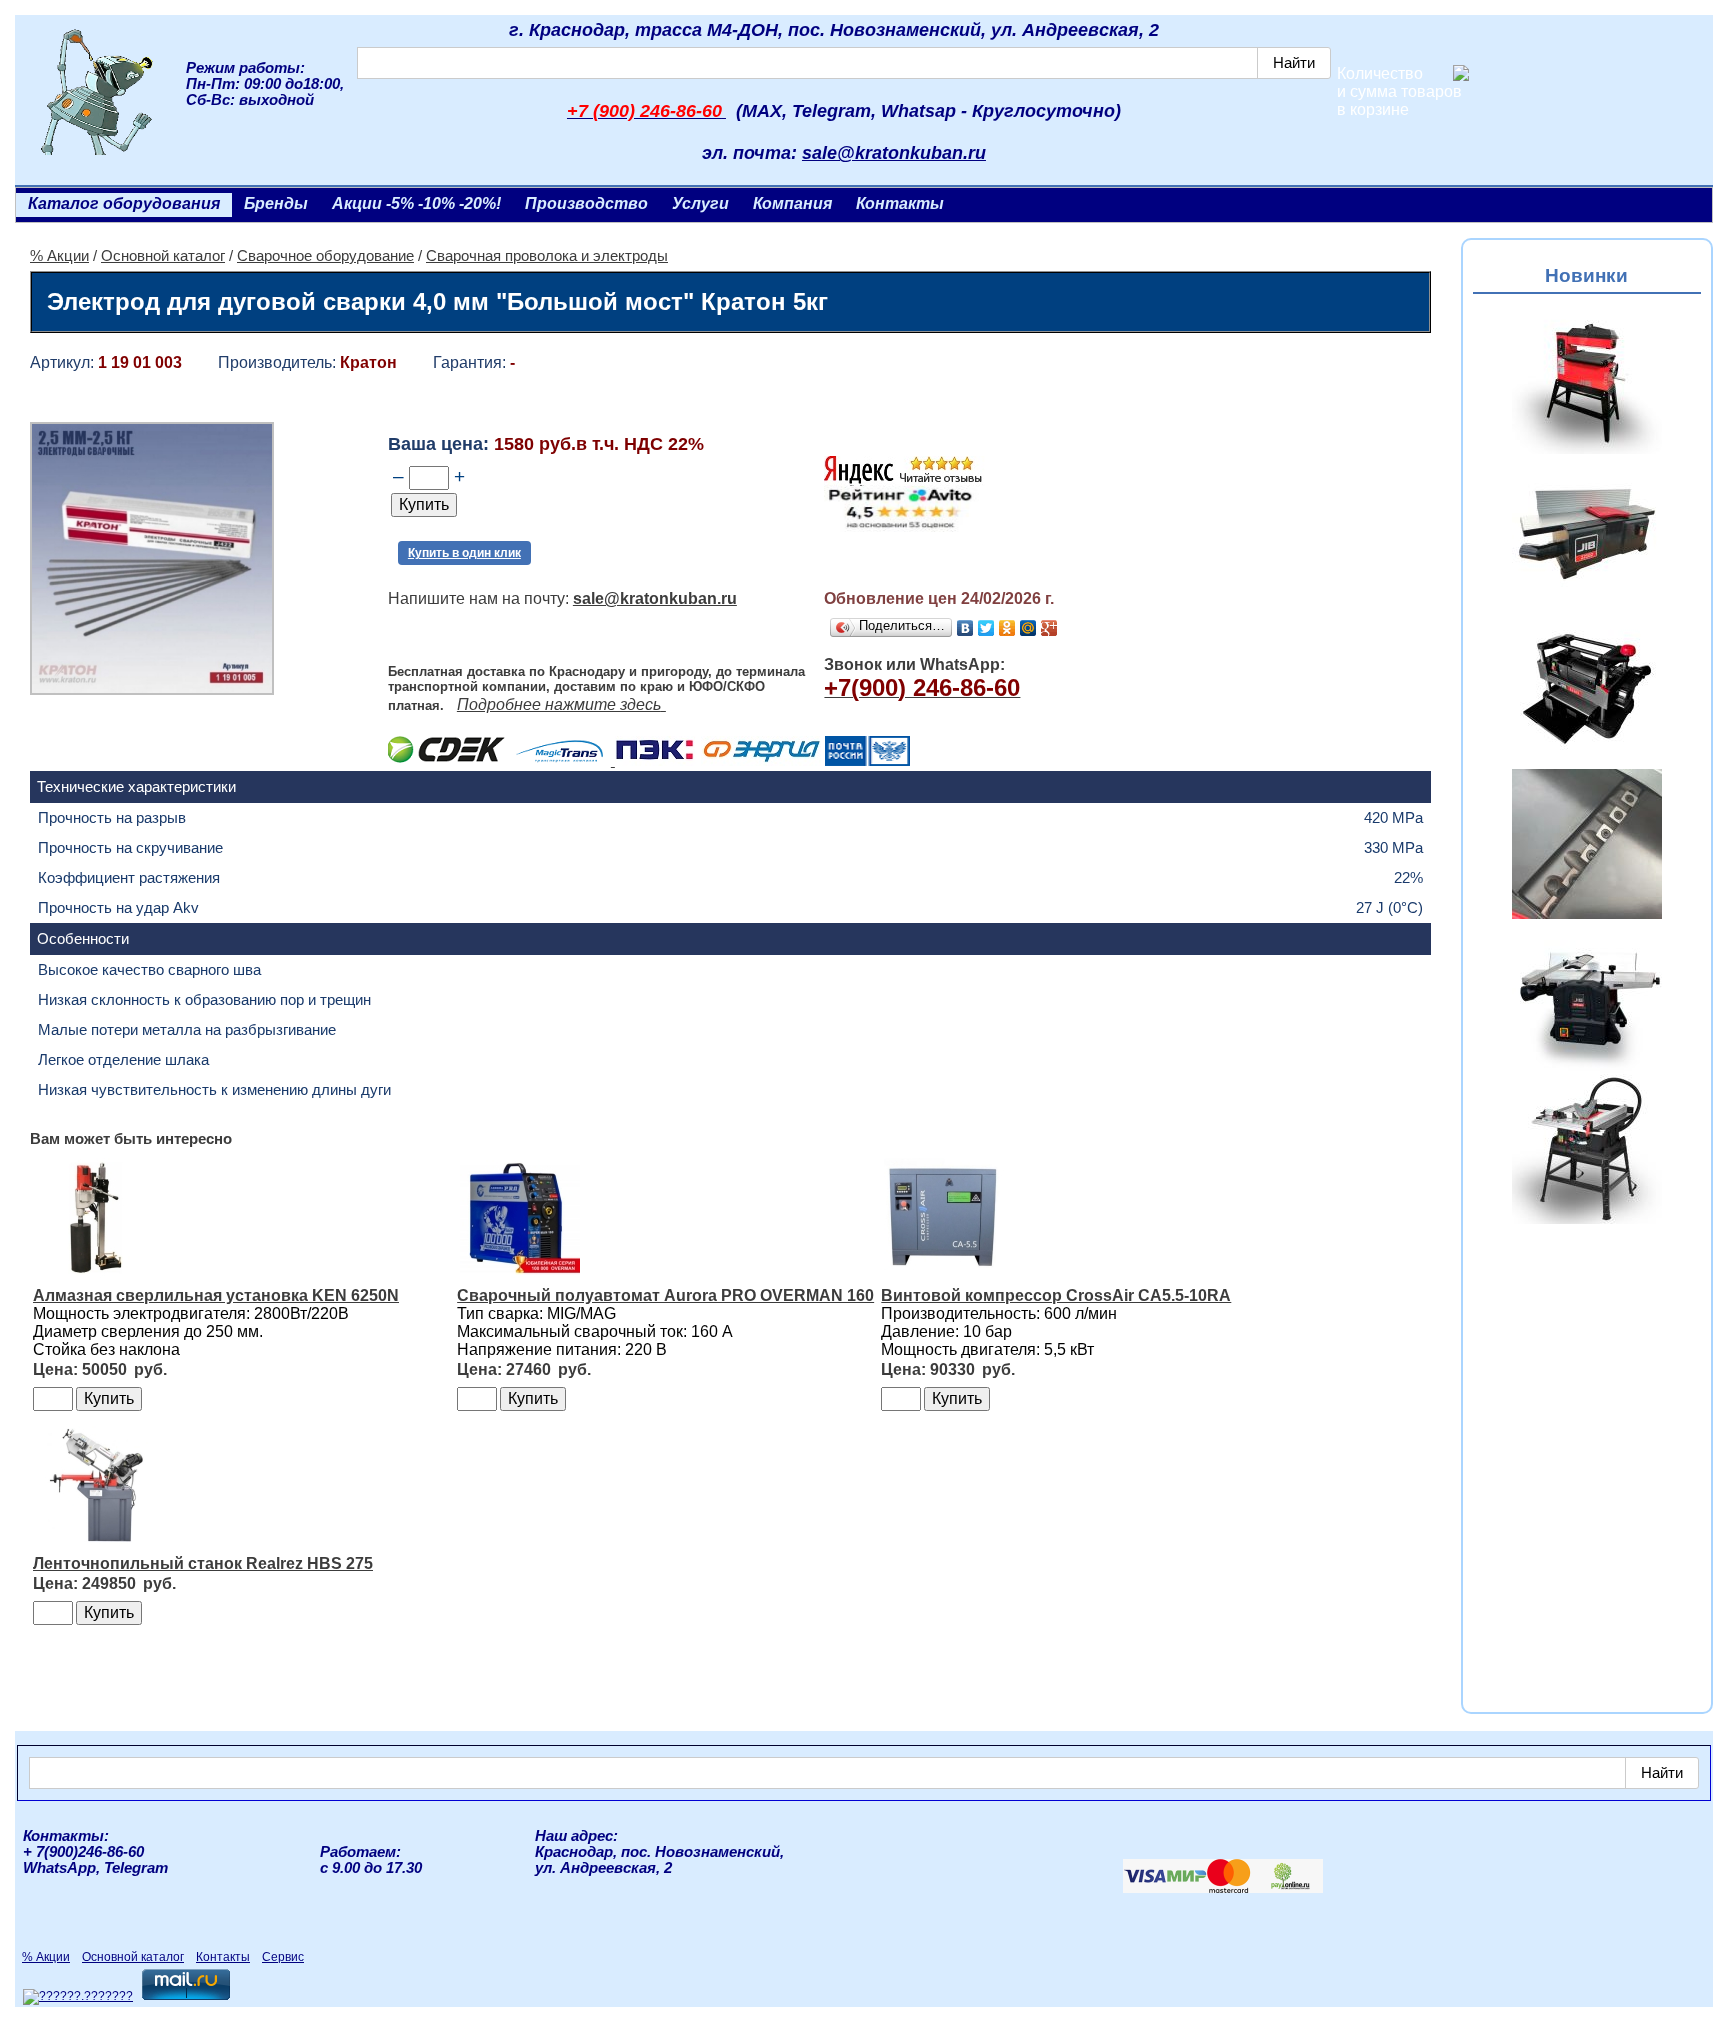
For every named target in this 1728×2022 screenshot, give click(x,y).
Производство (586, 203)
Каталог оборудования (124, 203)
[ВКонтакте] (965, 628)
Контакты (900, 203)
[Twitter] (986, 628)
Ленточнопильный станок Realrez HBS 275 (203, 1563)
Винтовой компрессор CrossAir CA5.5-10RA (1056, 1295)
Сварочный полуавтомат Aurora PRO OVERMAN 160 (665, 1295)
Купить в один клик (464, 553)
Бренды (276, 203)
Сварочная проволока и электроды (547, 256)
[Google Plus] (1049, 628)
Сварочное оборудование (325, 256)
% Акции (59, 256)
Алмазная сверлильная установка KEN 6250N (216, 1295)
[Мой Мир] (1028, 628)
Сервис (283, 1957)
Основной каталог (163, 256)
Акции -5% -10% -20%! (416, 203)
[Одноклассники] (1007, 628)
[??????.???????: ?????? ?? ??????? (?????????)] (78, 1997)
